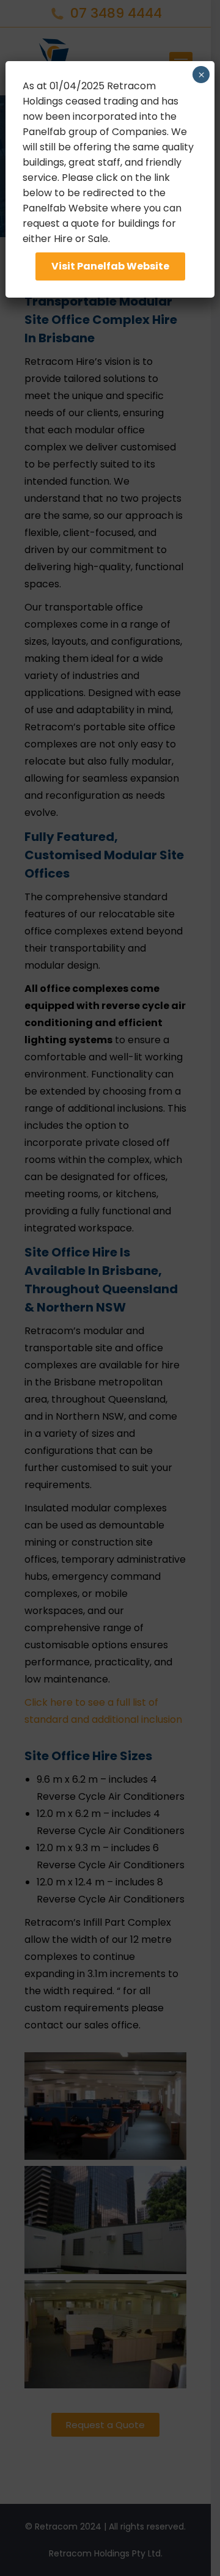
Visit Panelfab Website (110, 266)
